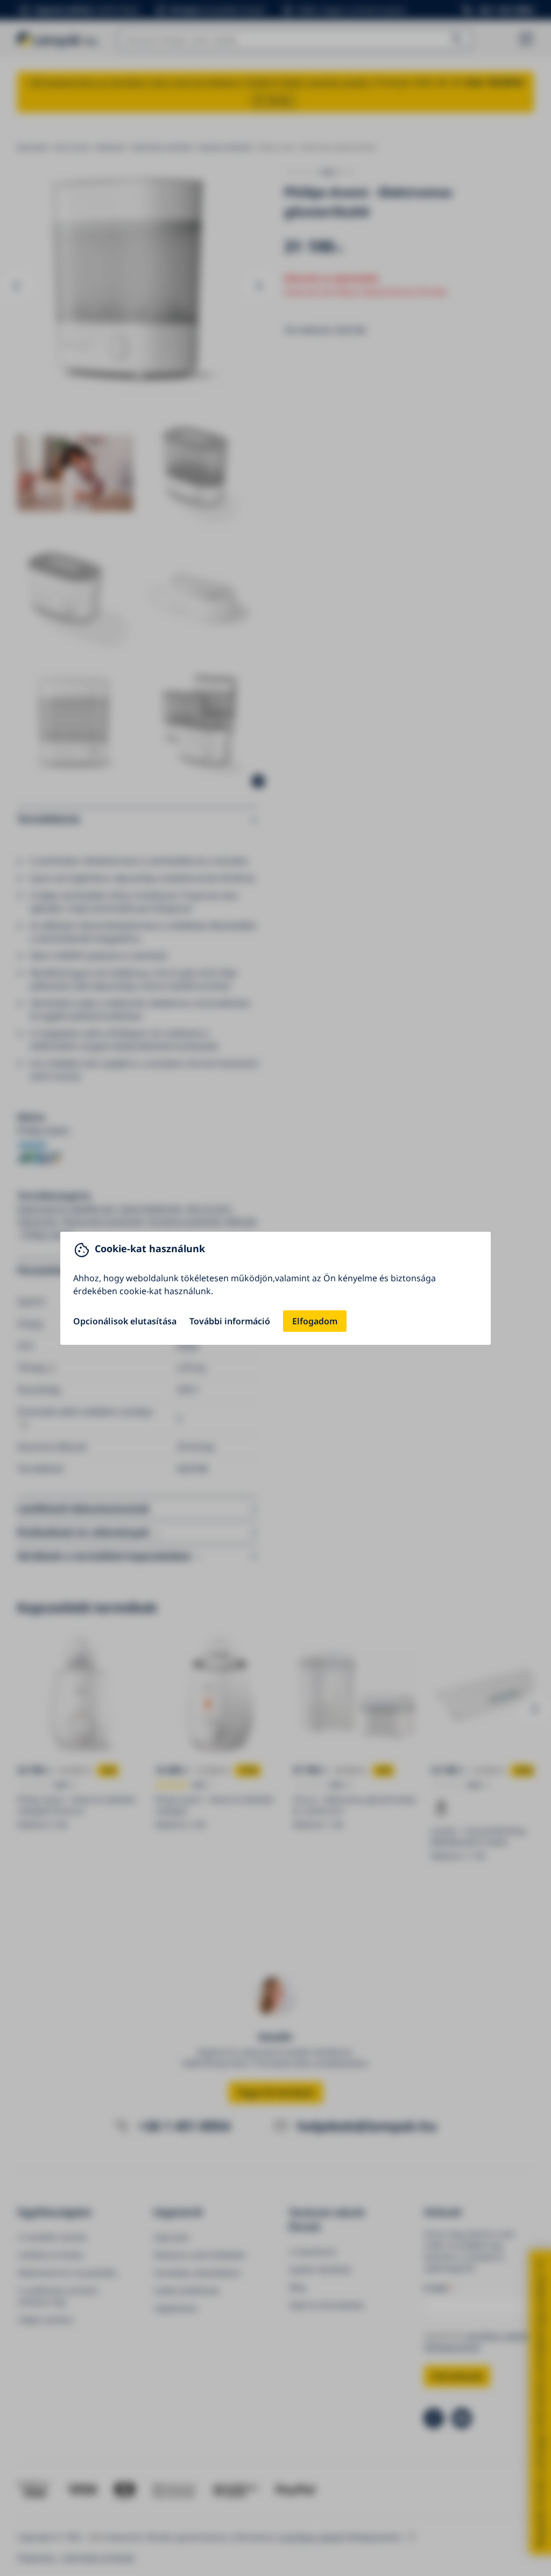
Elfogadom (315, 1321)
